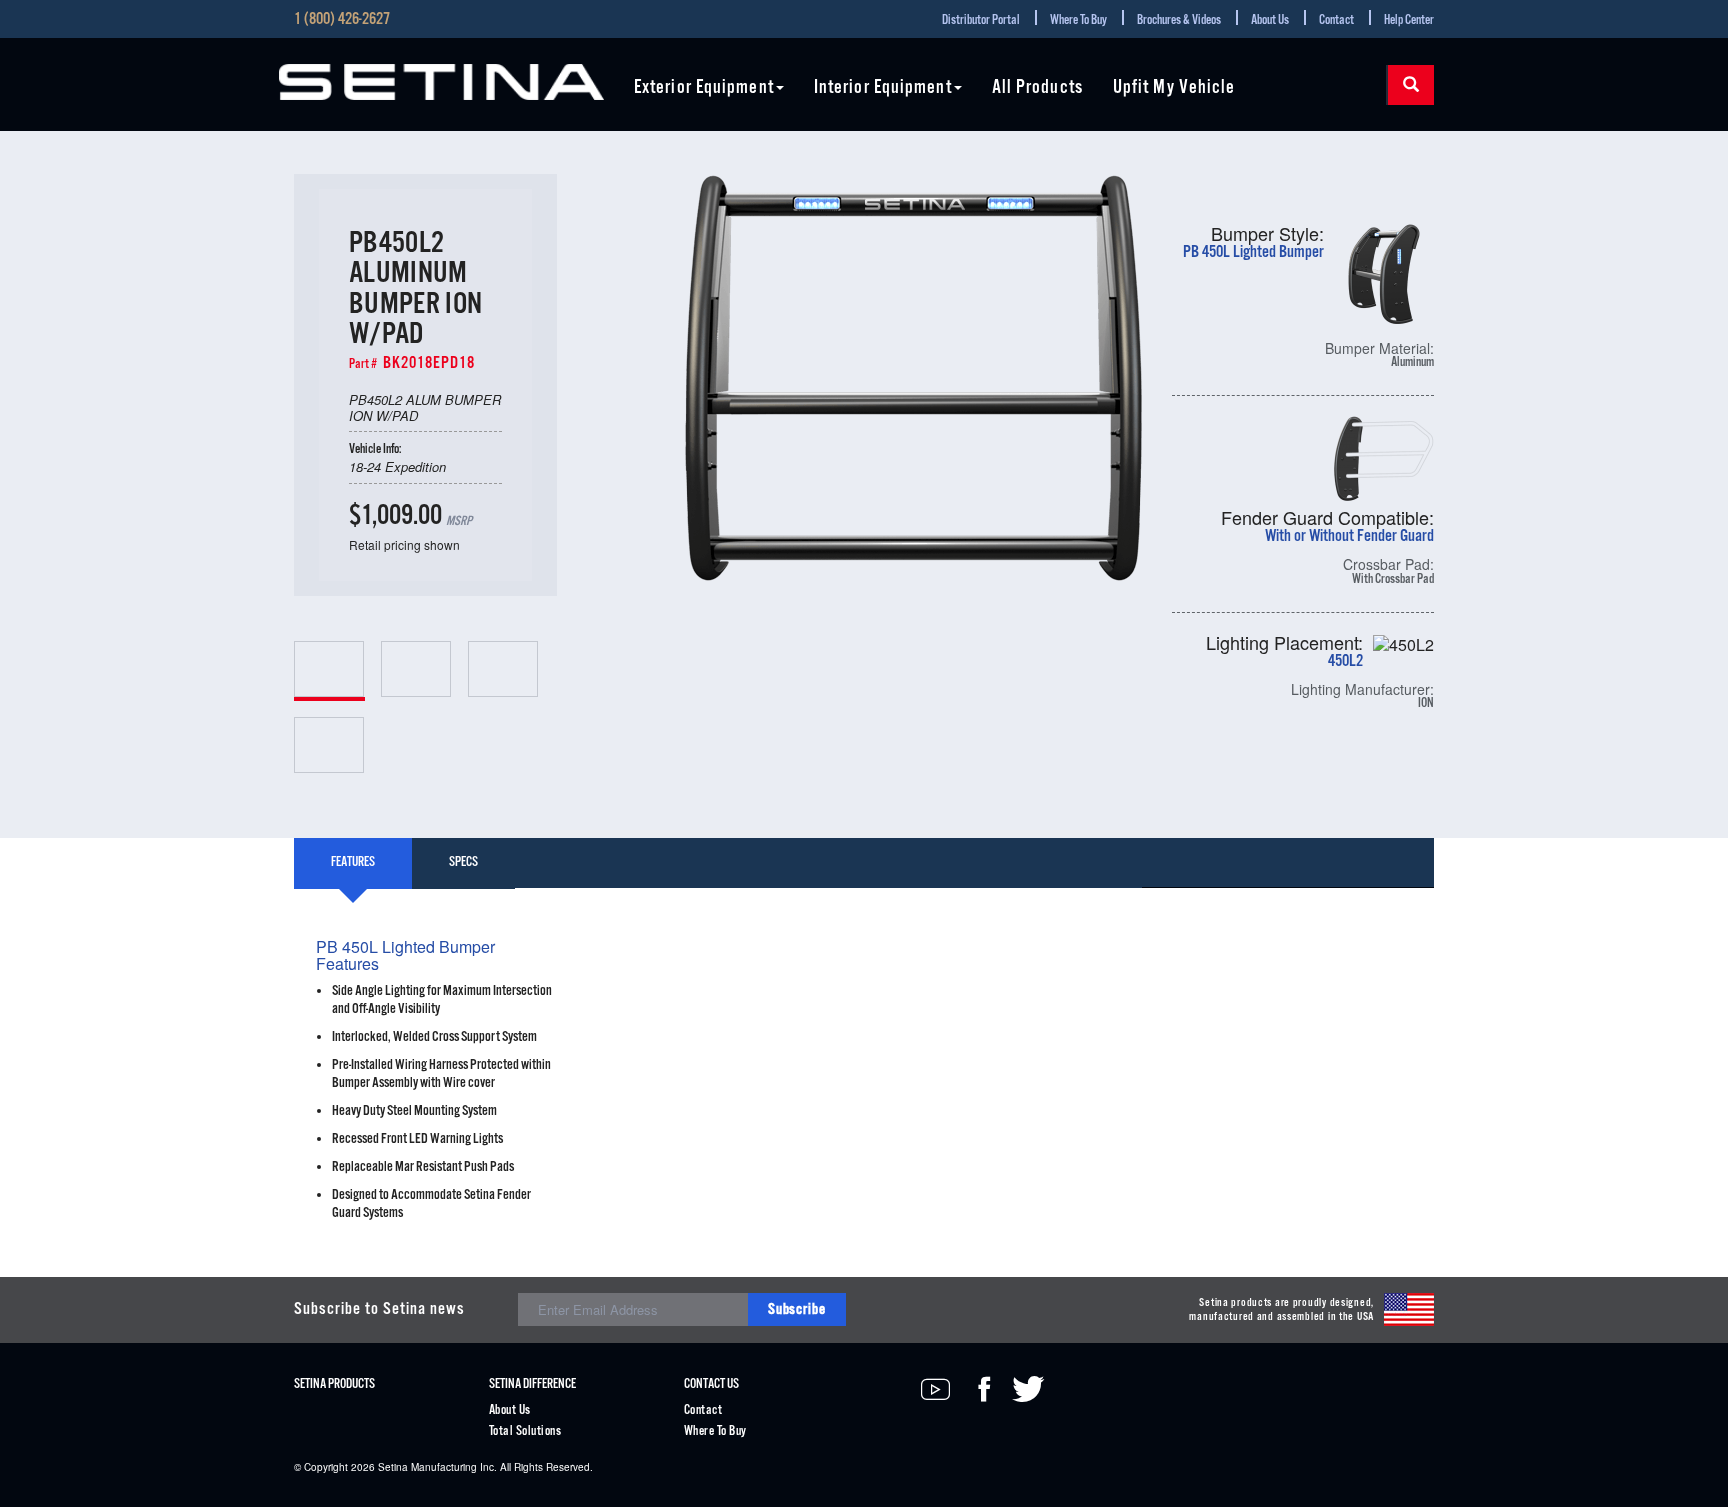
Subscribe (797, 1309)
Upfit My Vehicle (1174, 88)
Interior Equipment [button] (883, 88)
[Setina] (441, 82)
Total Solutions (525, 1431)
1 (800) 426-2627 (342, 20)
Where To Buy (1078, 20)
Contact (1336, 20)
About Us (1270, 20)
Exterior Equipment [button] (704, 88)
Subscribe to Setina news (379, 1309)
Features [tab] (353, 862)
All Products (1037, 88)
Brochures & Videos (1179, 20)
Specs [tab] (463, 862)
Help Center (1409, 20)
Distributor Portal (981, 20)
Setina (393, 1467)
